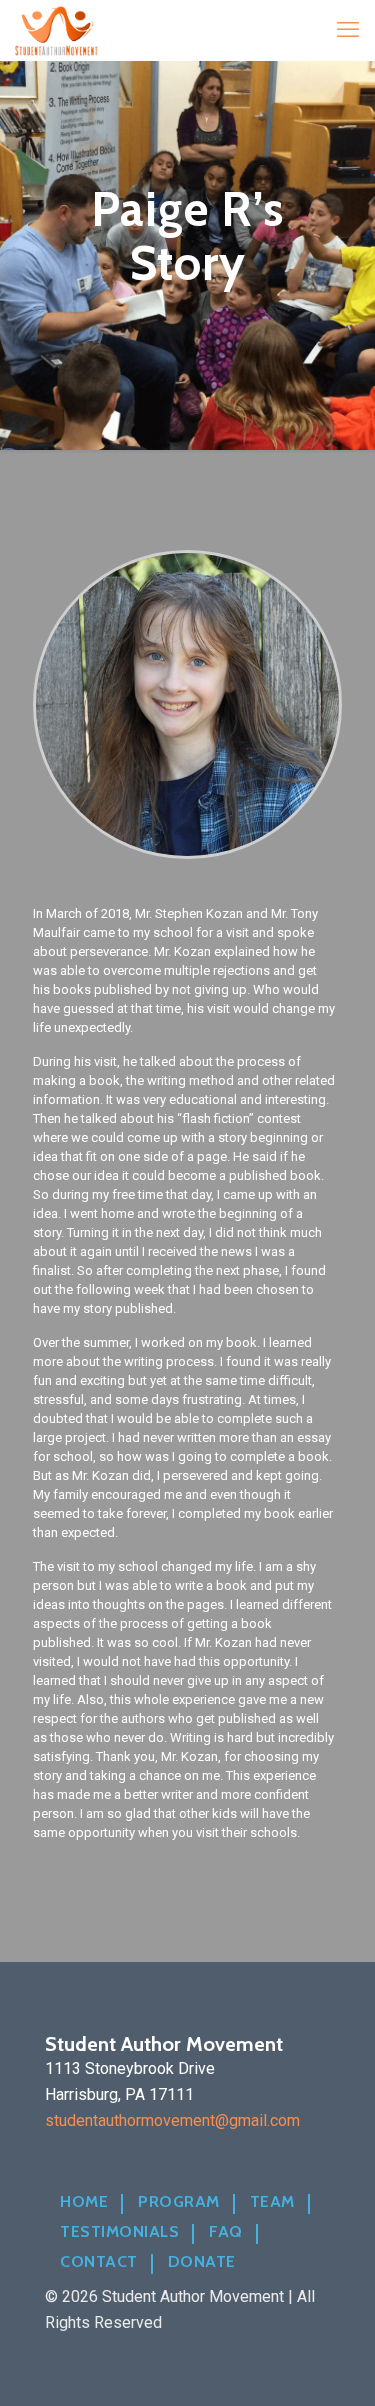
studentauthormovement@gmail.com (172, 2120)
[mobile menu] (348, 30)
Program (179, 2202)
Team (272, 2202)
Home (84, 2202)
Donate (202, 2262)
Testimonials (119, 2232)
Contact (99, 2262)
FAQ (226, 2232)
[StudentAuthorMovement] (56, 30)
